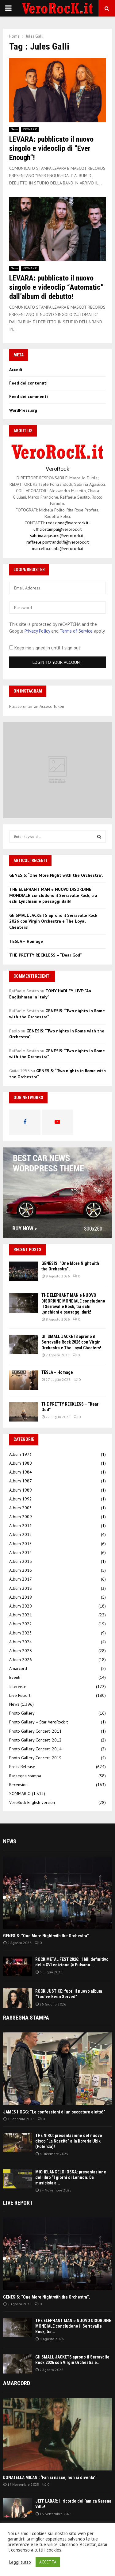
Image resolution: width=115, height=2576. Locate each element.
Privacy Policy (37, 631)
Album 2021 (21, 1615)
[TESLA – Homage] (24, 1380)
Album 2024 (21, 1642)
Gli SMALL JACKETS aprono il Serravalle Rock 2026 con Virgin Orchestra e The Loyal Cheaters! (53, 921)
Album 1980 (21, 1463)
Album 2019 (21, 1597)
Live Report (20, 1695)
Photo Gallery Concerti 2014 (35, 1749)
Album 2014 (21, 1552)
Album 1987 (21, 1481)
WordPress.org (23, 410)
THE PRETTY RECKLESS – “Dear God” (46, 955)
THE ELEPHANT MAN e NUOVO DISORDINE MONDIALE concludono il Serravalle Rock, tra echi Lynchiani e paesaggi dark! (53, 895)
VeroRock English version (32, 1802)
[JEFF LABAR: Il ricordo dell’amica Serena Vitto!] (18, 2508)
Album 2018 (21, 1588)
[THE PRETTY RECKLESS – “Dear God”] (24, 1412)
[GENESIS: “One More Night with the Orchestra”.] (24, 1271)
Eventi (15, 1677)
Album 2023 (21, 1633)
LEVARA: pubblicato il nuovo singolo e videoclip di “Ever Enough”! (51, 148)
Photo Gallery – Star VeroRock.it (38, 1722)
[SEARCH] (99, 837)
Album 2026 (21, 1660)
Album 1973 (21, 1454)
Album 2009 (21, 1517)
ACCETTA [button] (48, 2562)
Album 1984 (21, 1472)
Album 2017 (21, 1579)
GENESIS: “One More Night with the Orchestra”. (56, 875)
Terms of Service (76, 631)
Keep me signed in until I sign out (47, 648)
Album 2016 (21, 1570)
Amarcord (18, 1668)
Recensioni (19, 1785)
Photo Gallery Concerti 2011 (35, 1731)
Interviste (18, 1686)
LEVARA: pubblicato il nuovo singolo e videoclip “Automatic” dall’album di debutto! (56, 287)
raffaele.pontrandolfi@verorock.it (57, 542)
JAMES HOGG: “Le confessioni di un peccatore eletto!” (54, 2112)
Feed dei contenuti (28, 383)
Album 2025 (21, 1651)
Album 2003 (21, 1508)
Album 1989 (21, 1490)
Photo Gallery (22, 1713)
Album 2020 (21, 1606)
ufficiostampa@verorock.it (57, 529)
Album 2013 (21, 1544)
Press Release (22, 1767)
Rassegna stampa (25, 1776)
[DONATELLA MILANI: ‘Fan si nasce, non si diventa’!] (57, 2435)
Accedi (16, 370)
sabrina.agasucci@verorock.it (57, 536)
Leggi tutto (20, 2562)
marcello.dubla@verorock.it (57, 548)
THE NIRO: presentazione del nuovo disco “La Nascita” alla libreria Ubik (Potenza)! (69, 2141)
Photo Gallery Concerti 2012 (35, 1740)
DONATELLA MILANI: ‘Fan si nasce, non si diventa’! (50, 2477)
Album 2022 (21, 1624)
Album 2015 (21, 1561)
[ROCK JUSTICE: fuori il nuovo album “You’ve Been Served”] (18, 1998)
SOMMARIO (30, 129)
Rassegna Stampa (26, 2018)
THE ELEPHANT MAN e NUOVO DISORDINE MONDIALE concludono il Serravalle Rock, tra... (73, 2326)
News (14, 129)
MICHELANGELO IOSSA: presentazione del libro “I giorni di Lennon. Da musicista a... (71, 2177)
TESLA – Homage (26, 941)
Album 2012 (21, 1534)
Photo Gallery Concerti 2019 (35, 1758)
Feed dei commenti (29, 396)
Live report (18, 2203)
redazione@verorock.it (67, 523)
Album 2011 (21, 1526)
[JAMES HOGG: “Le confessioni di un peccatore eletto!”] (57, 2069)
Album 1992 (21, 1499)
